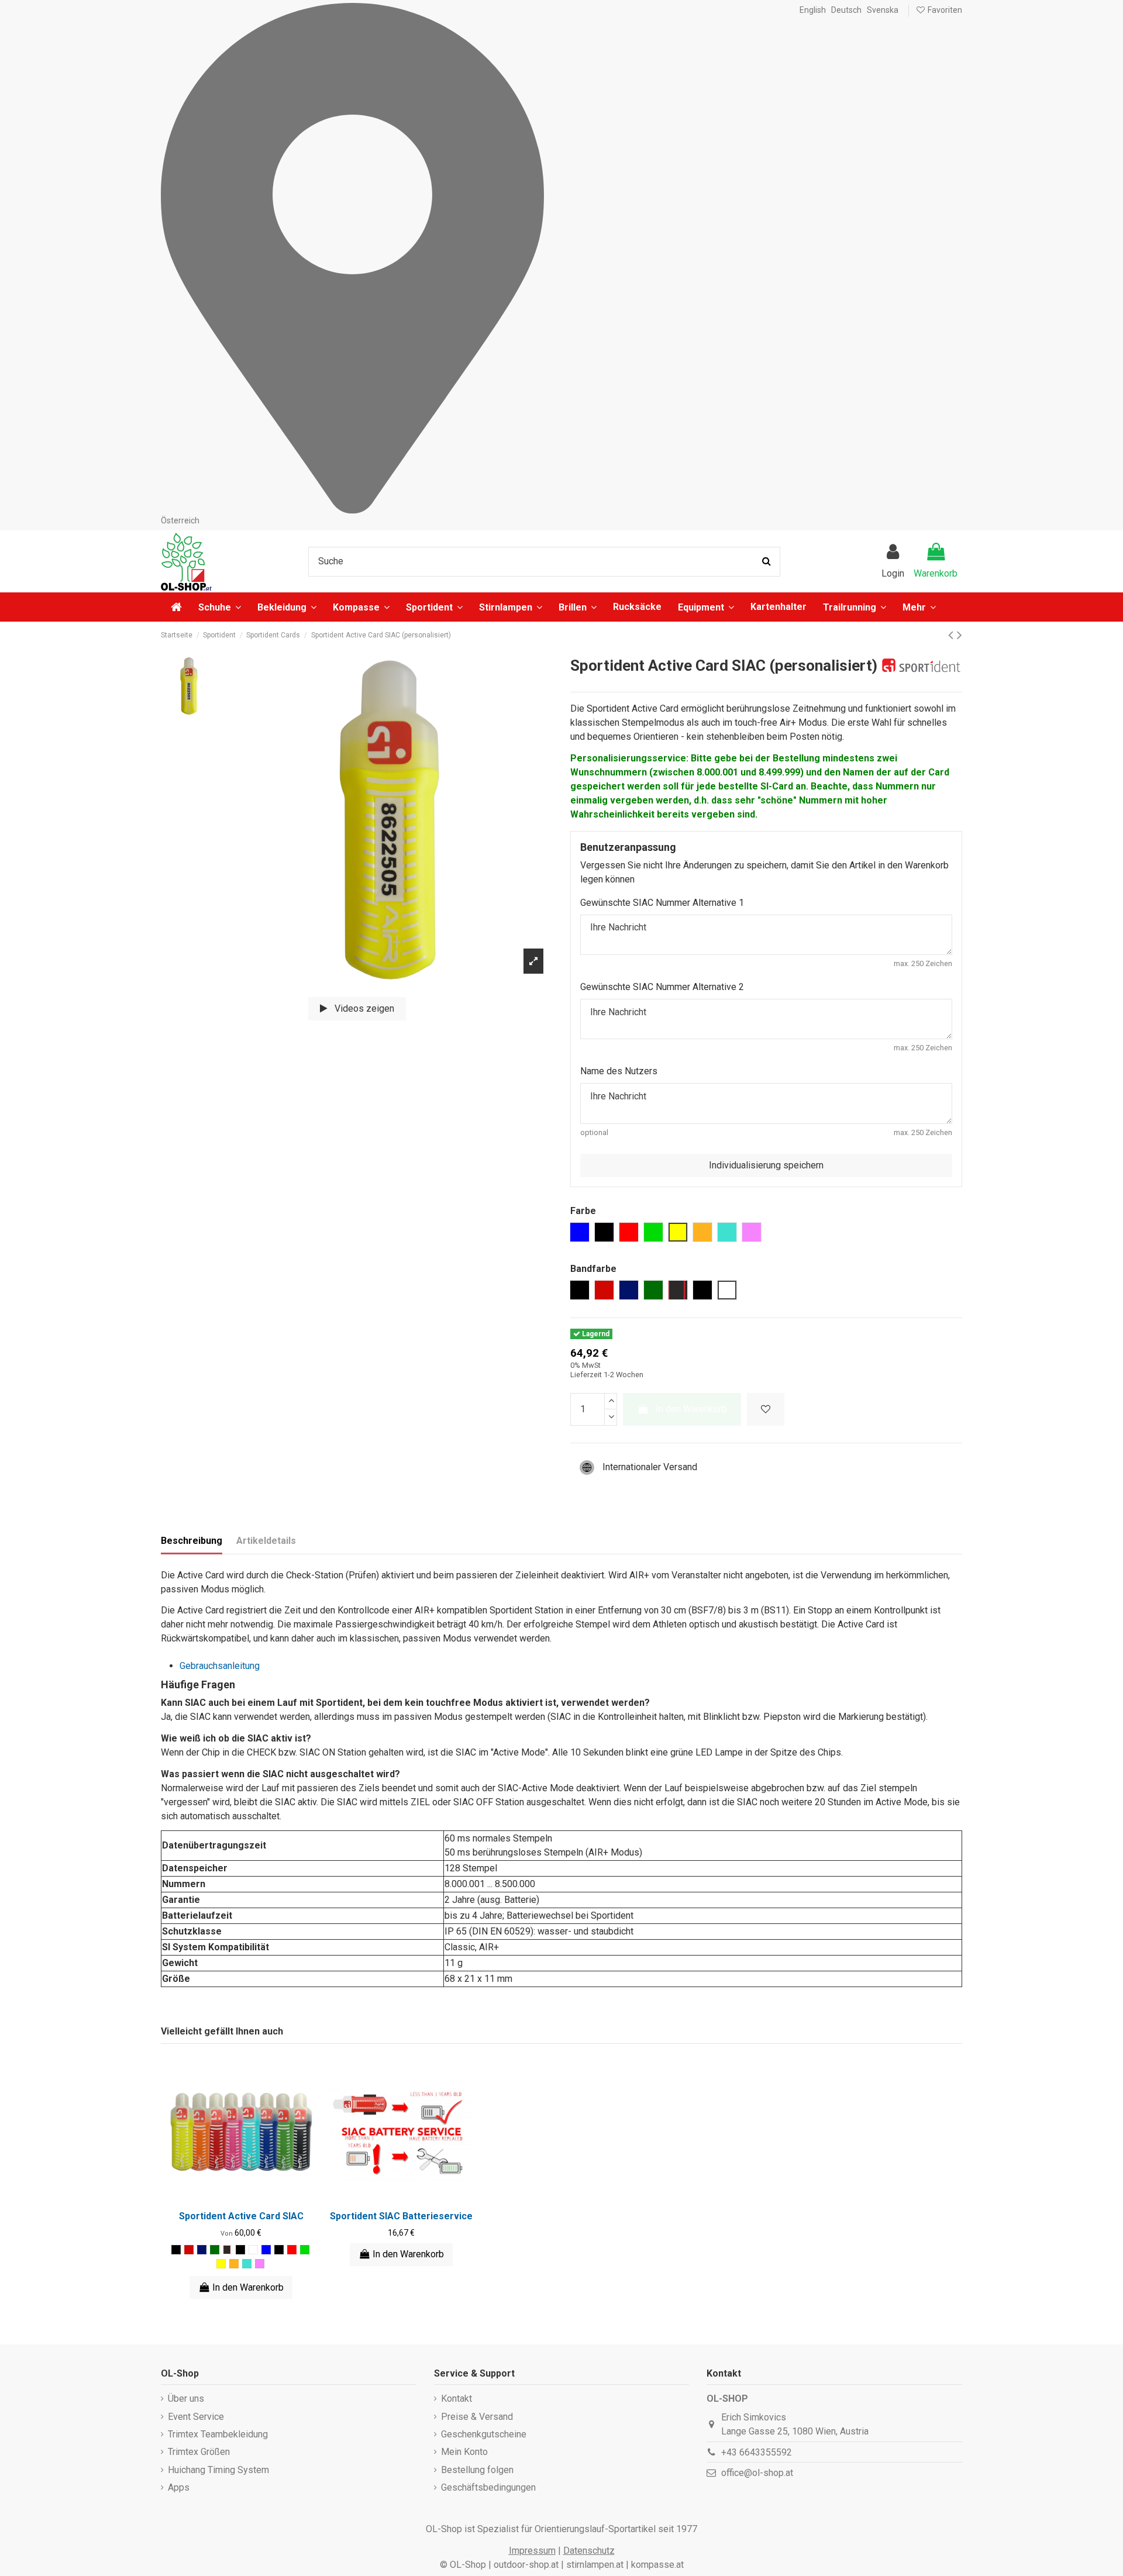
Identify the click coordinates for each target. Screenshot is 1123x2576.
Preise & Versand (477, 2417)
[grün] (305, 2250)
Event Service (196, 2417)
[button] (919, 607)
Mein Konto (464, 2452)
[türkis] (247, 2264)
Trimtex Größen (199, 2452)
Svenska (883, 10)
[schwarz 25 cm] (240, 2250)
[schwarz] (176, 2250)
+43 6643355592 (757, 2452)
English (813, 10)
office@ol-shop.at (757, 2473)
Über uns (186, 2399)
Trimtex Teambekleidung (218, 2434)
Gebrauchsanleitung (220, 1666)
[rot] (189, 2250)
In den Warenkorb (691, 1409)
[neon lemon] (221, 2264)
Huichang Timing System (218, 2470)
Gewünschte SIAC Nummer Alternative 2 (662, 987)
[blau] (266, 2250)
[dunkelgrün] (215, 2250)
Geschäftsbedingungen (488, 2487)
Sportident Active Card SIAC (241, 2216)
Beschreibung (192, 1541)
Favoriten (944, 10)
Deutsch (846, 10)
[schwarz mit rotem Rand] (228, 2250)
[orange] (234, 2264)
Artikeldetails (266, 1541)
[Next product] (960, 635)
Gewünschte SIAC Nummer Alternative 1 (662, 903)
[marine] (202, 2250)
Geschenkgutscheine (484, 2434)
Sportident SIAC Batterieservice (401, 2216)
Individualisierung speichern (766, 1165)
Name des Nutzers (619, 1071)
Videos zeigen (363, 1008)
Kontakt (457, 2399)
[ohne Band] (253, 2250)
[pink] (260, 2264)
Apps (179, 2487)
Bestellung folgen (477, 2470)
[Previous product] (953, 635)
